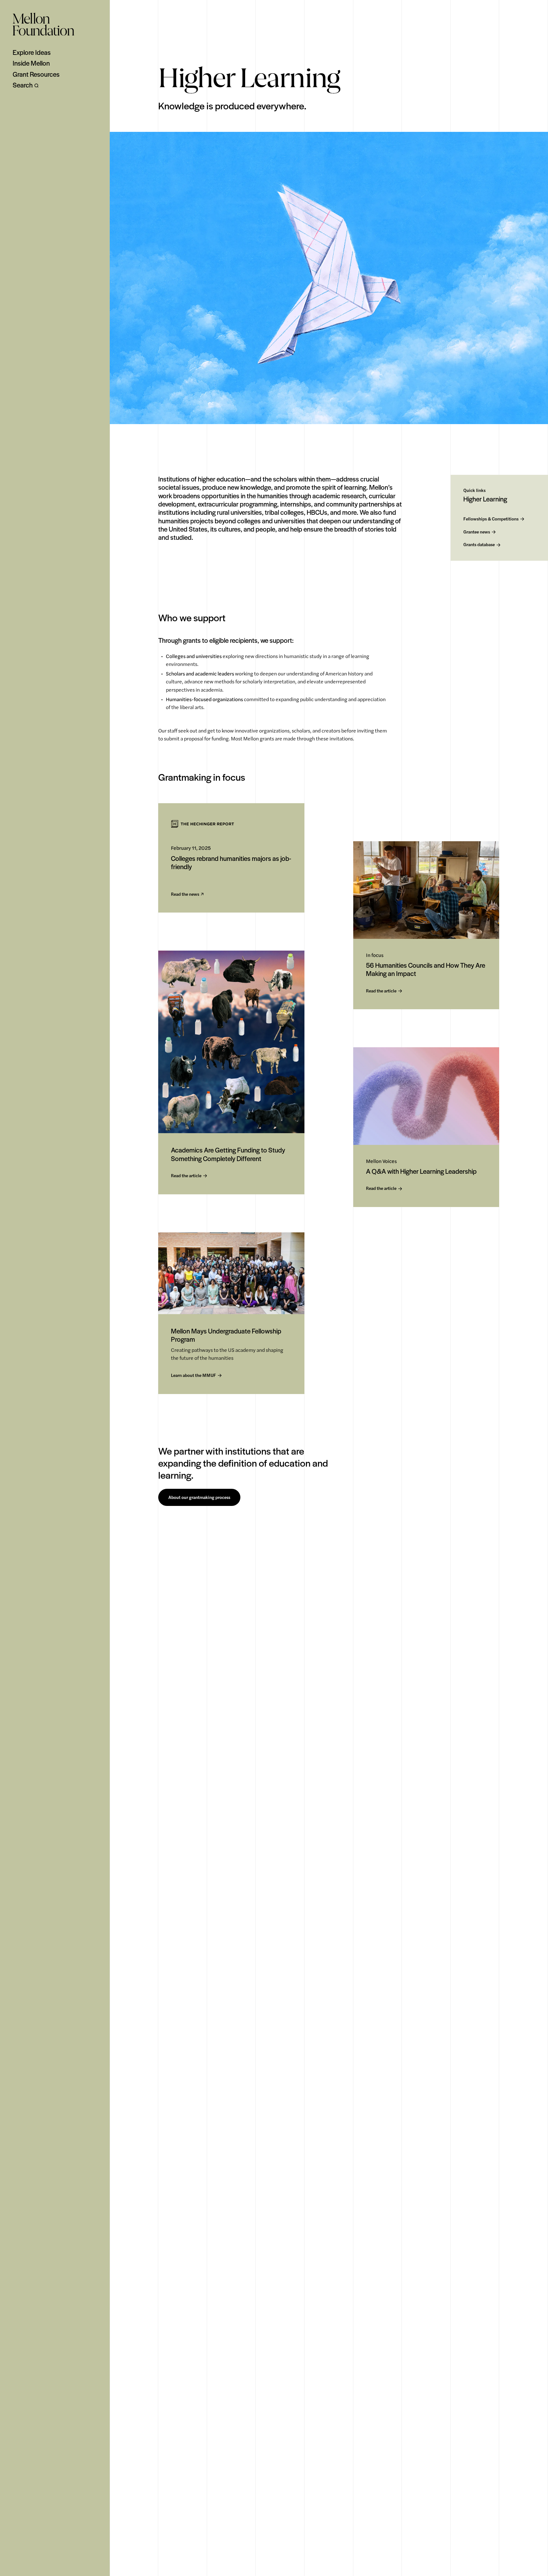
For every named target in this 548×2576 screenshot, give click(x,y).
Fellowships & (491, 519)
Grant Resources (36, 74)
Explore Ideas (32, 52)
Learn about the (193, 1375)
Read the (185, 894)
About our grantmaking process (199, 1497)
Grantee (477, 532)
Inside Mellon (31, 63)
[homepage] (43, 24)
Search (23, 85)
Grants (479, 545)
